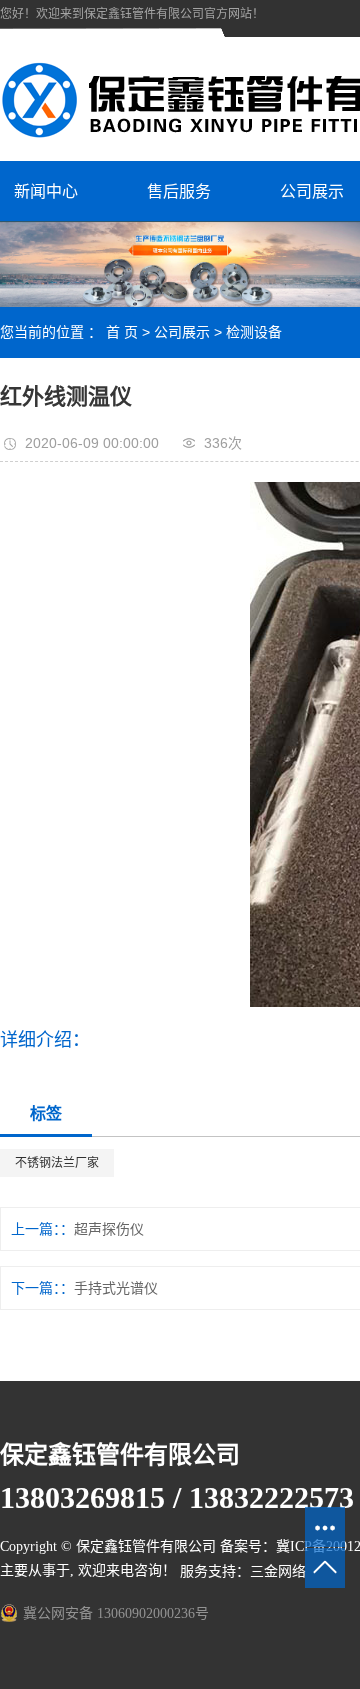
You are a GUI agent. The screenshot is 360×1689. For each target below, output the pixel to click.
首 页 (122, 332)
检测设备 (254, 332)
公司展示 (182, 332)
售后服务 (179, 191)
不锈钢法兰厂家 (57, 1163)
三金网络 (278, 1571)
